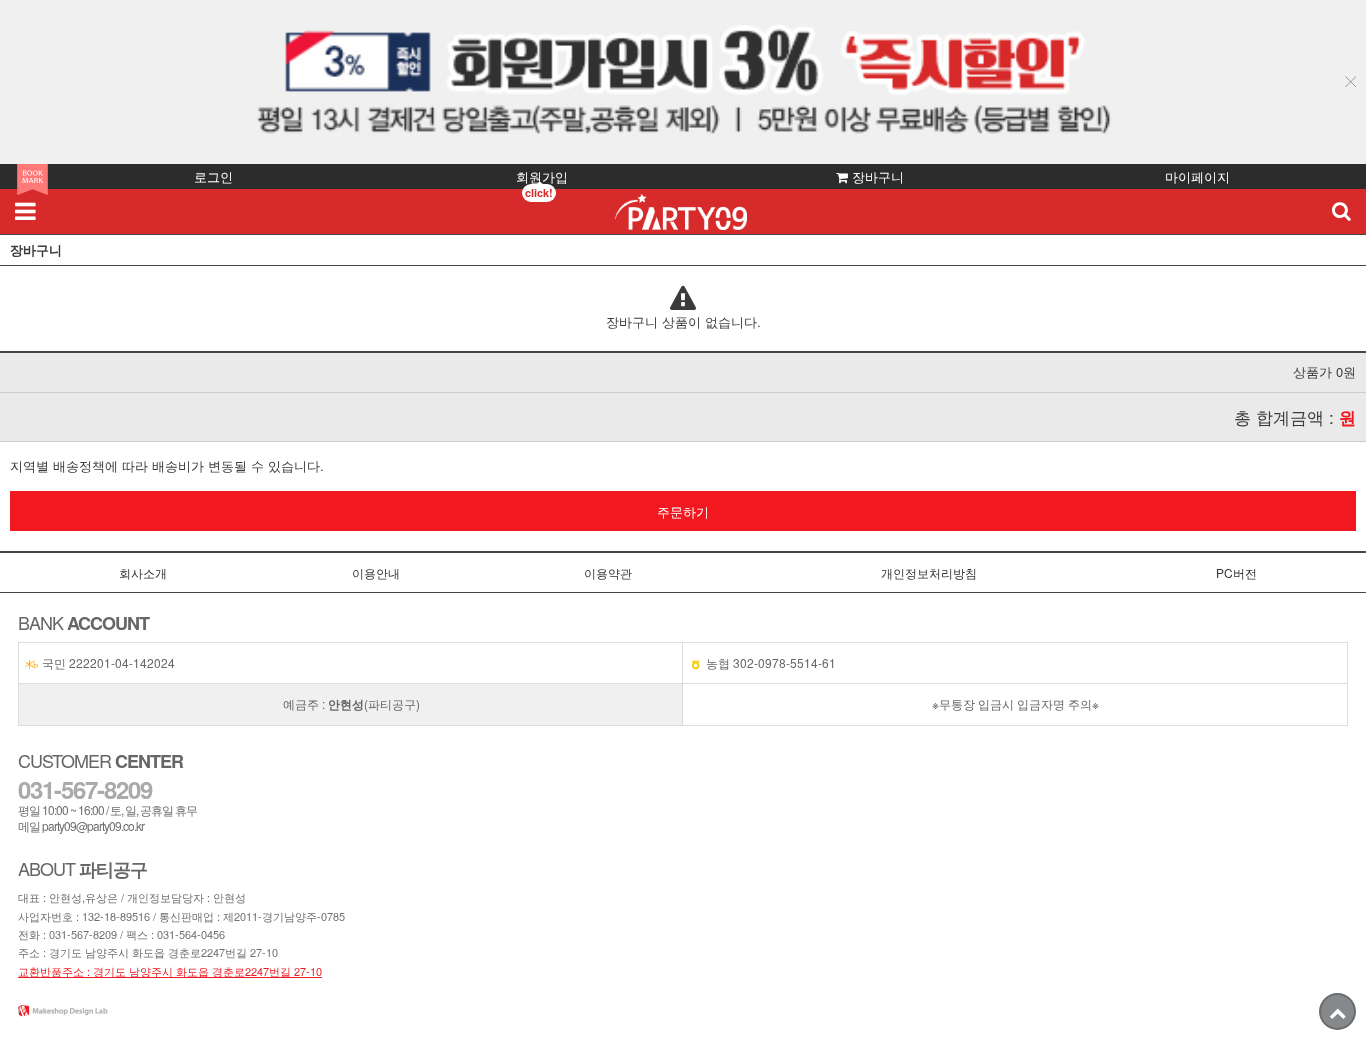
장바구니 (876, 176)
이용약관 (608, 572)
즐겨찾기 (32, 179)
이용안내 (376, 572)
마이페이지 (1197, 176)
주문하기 (683, 511)
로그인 (213, 176)
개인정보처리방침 (929, 572)
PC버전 (1236, 572)
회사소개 (143, 572)
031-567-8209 (83, 934)
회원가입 (542, 176)
